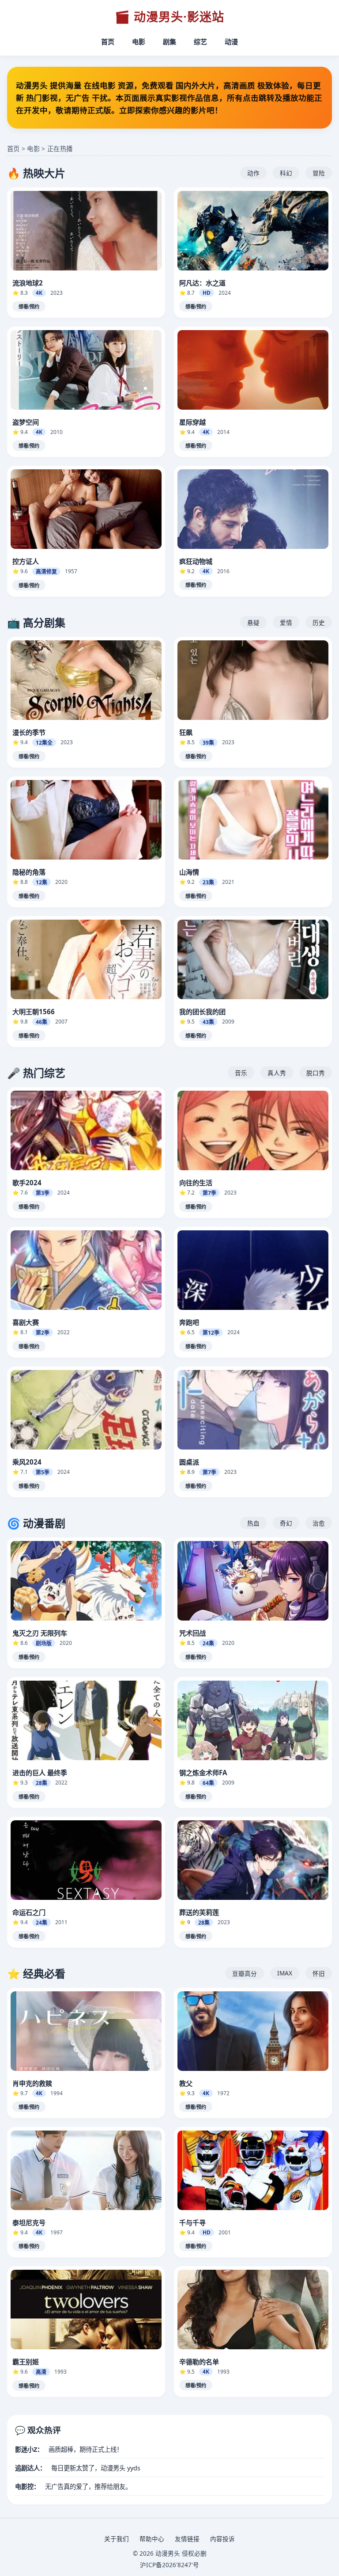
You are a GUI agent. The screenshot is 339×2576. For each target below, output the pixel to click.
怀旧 (319, 1973)
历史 (319, 622)
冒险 (319, 173)
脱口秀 (316, 1073)
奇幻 (286, 1523)
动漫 (231, 42)
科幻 (286, 173)
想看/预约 (29, 307)
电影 (139, 42)
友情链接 (187, 2539)
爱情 (286, 622)
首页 (108, 42)
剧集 (169, 42)
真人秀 (277, 1073)
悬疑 (253, 622)
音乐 (241, 1073)
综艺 (200, 42)
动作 (253, 173)
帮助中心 (152, 2539)
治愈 (319, 1523)
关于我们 (117, 2539)
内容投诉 (222, 2539)
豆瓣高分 (245, 1973)
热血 (253, 1523)
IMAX (285, 1973)
